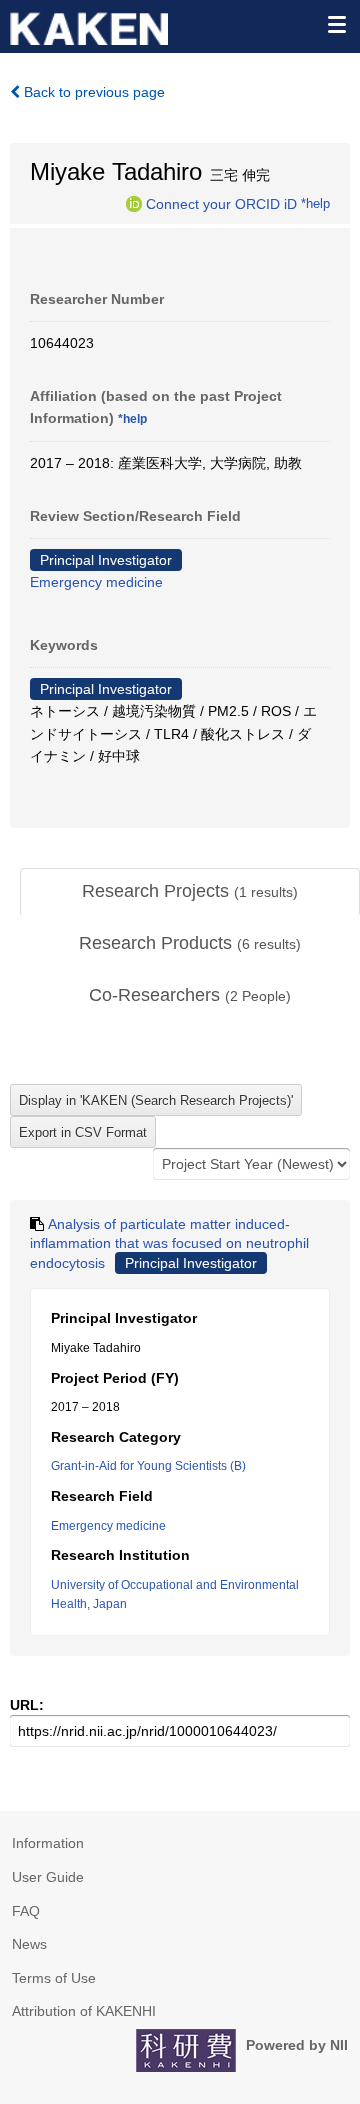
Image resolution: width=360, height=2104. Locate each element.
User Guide (48, 1877)
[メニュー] (336, 24)
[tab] (190, 892)
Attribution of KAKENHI (84, 2011)
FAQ (26, 1911)
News (29, 1944)
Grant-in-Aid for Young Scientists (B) (148, 1466)
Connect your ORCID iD (221, 203)
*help (315, 203)
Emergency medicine (96, 582)
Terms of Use (54, 1978)
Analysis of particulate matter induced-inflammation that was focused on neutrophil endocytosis (169, 1243)
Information (48, 1843)
